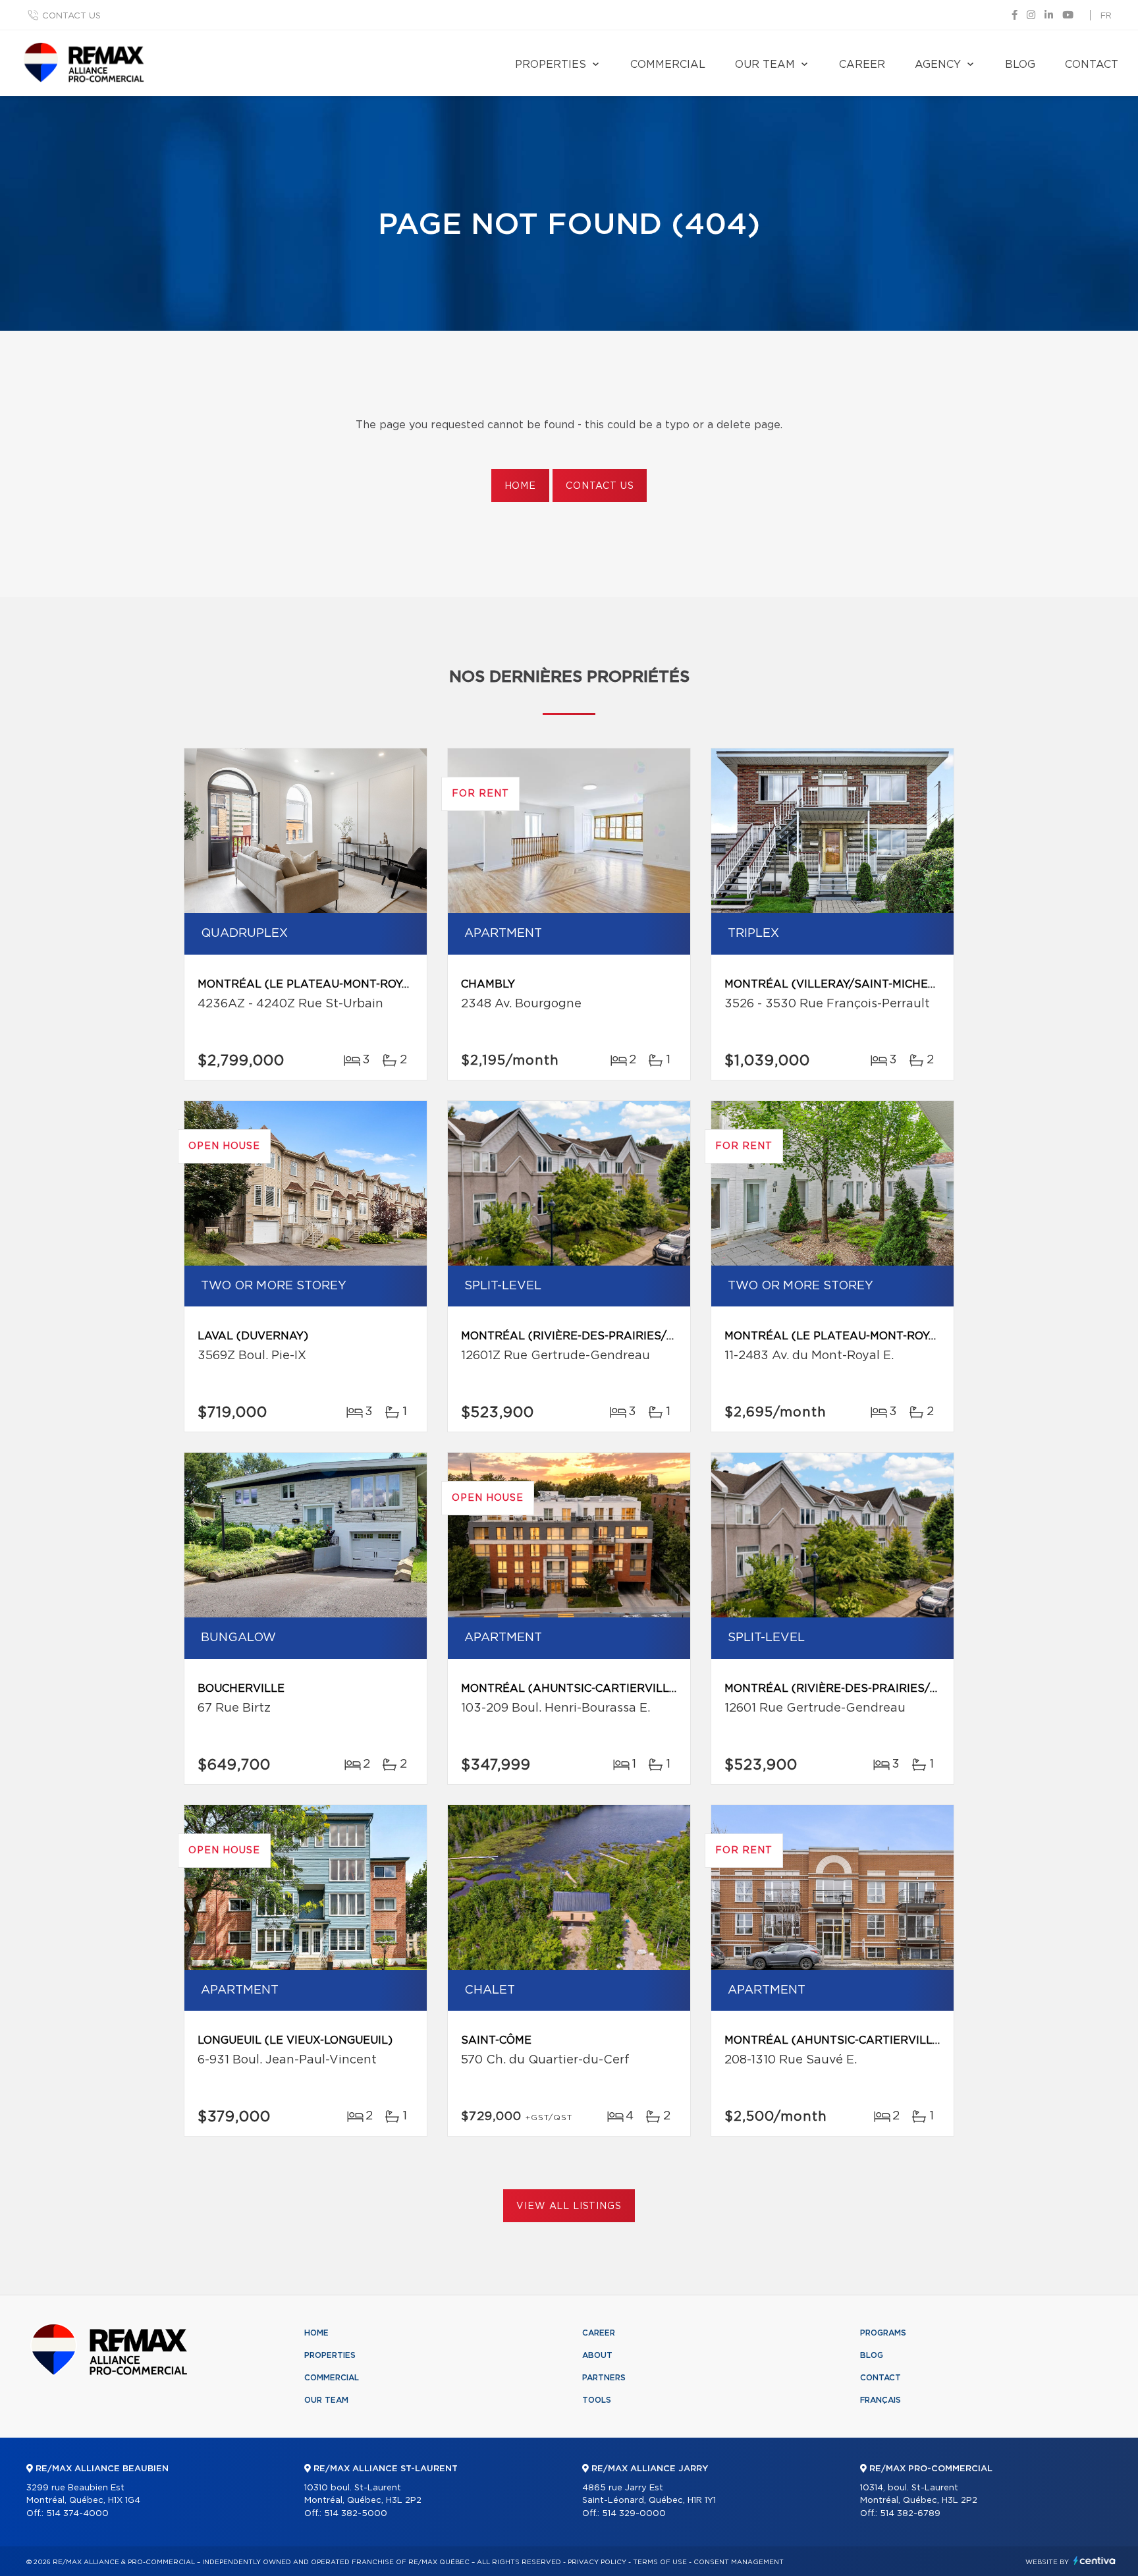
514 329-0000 (634, 2514)
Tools (597, 2400)
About (597, 2355)
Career (862, 65)
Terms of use (660, 2562)
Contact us (71, 16)
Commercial (668, 65)
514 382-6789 (910, 2514)
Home (520, 486)
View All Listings (569, 2206)
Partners (604, 2378)
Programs (883, 2333)
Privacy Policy (597, 2562)
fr (1106, 16)
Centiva (1095, 2561)
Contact (1092, 65)
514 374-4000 (77, 2514)
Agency (938, 65)
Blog (1020, 65)
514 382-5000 (356, 2514)
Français (881, 2400)
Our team (765, 65)
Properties (551, 65)
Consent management (739, 2562)
